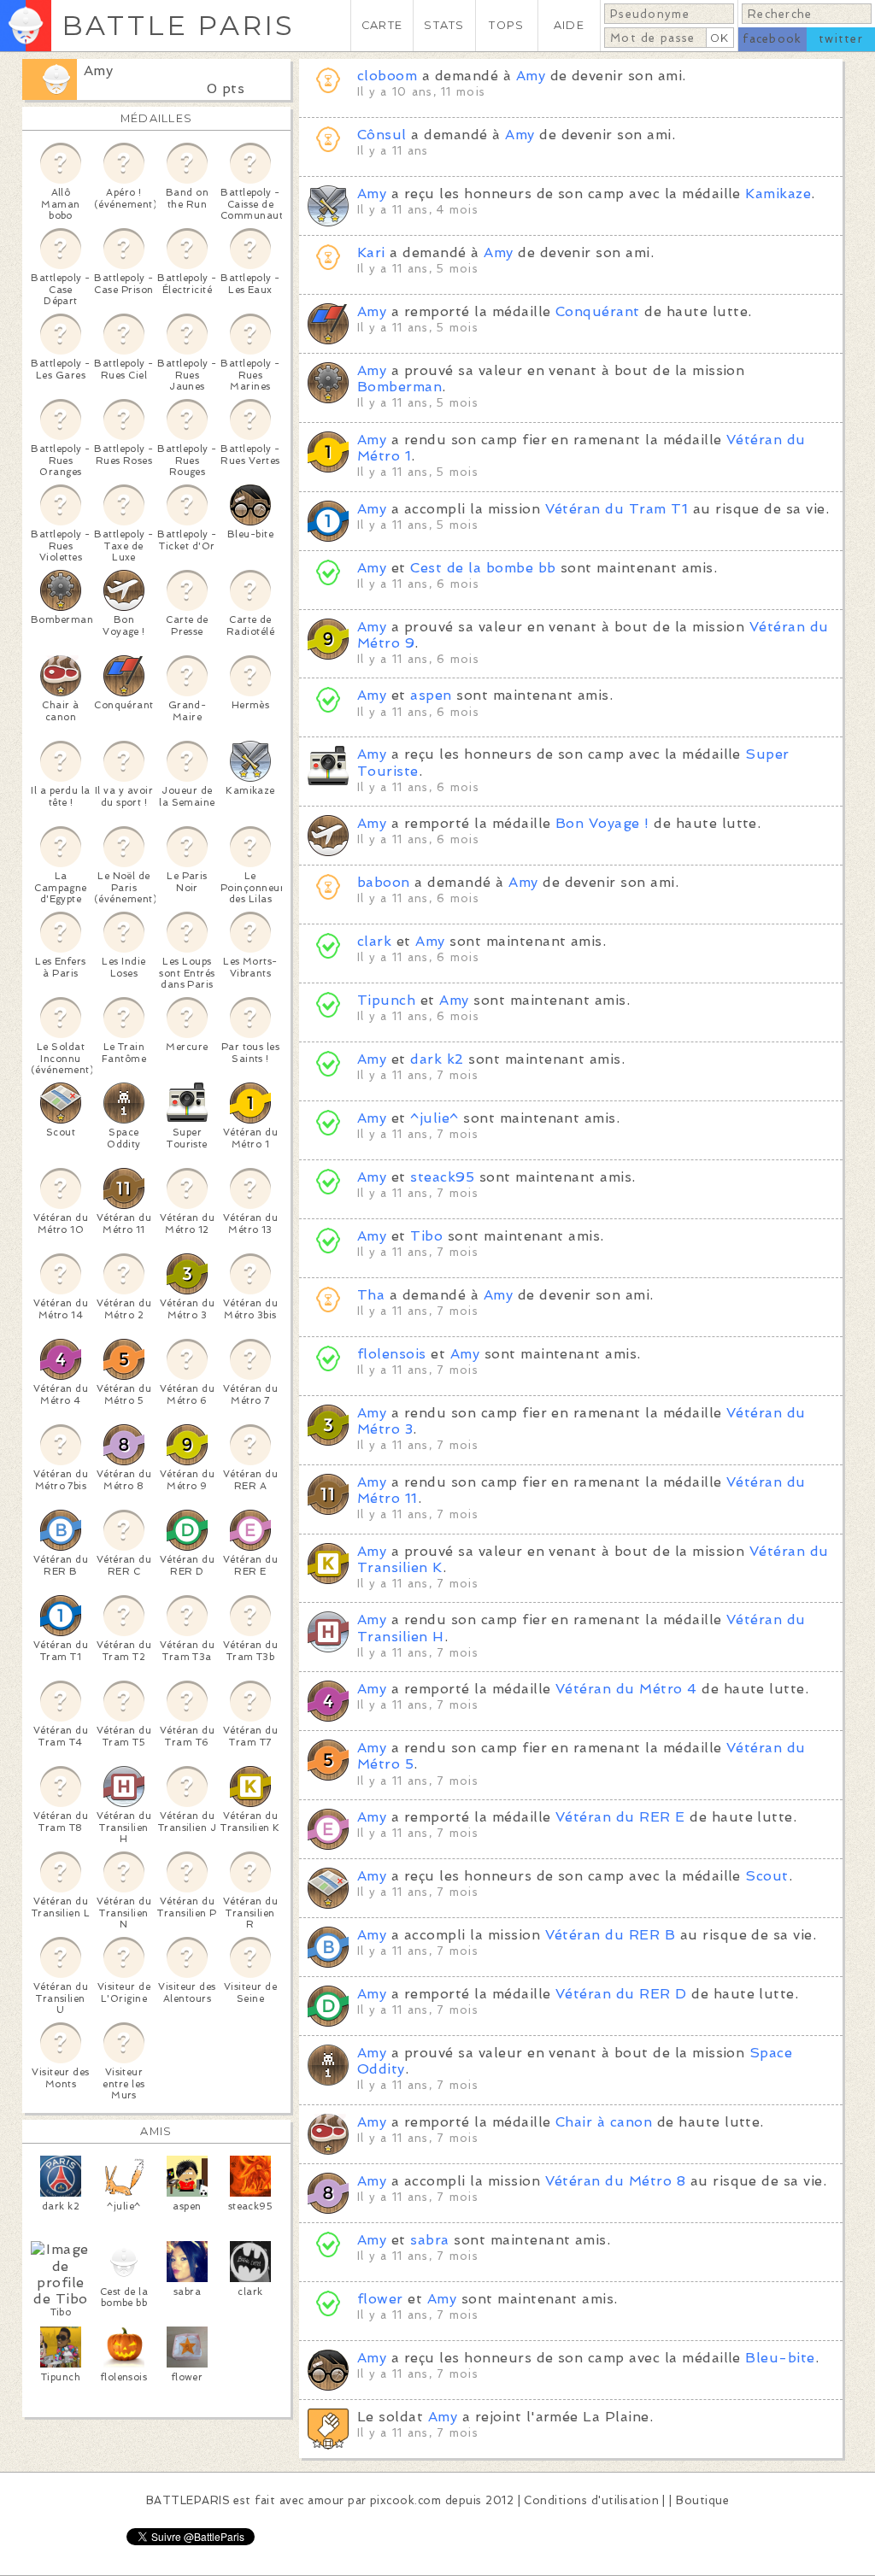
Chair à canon (604, 2122)
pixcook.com (405, 2500)
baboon (384, 882)
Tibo (426, 1236)
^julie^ (434, 1118)
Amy (98, 70)
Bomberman (399, 387)
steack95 (442, 1177)
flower (380, 2299)
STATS (444, 25)
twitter (841, 39)
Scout (766, 1876)
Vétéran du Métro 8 (616, 2181)
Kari (371, 252)
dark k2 (437, 1059)
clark (374, 941)
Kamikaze (778, 194)
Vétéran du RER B (611, 1935)
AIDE (569, 25)
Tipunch (386, 1000)
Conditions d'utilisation (591, 2500)
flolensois (392, 1354)
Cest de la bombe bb (483, 568)
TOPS (506, 25)
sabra (429, 2240)
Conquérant (598, 311)
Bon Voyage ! (602, 823)
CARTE (382, 25)
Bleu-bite (780, 2358)
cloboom (387, 76)
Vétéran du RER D (621, 1994)
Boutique (702, 2500)
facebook (772, 39)
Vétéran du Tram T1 (617, 509)
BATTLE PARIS (178, 25)
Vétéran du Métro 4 (626, 1689)
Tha (371, 1295)
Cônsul (382, 135)
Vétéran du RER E (620, 1817)
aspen (431, 695)
